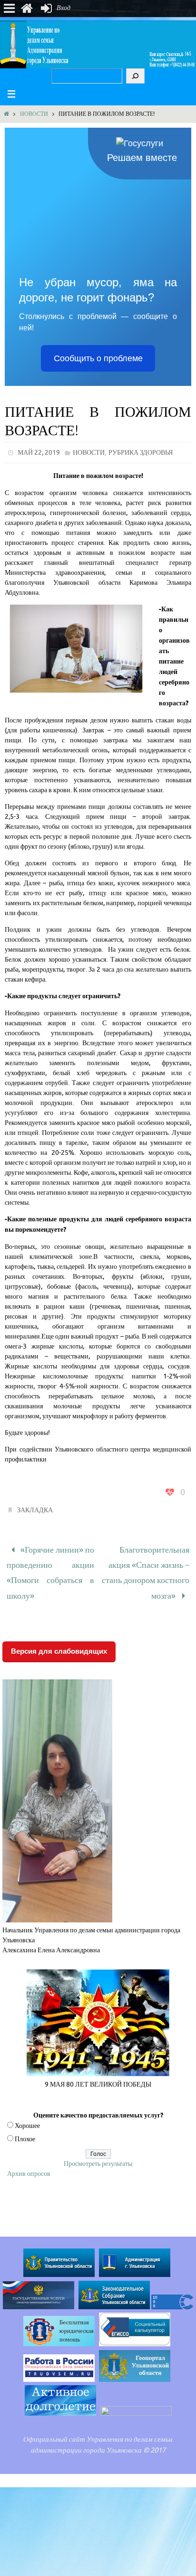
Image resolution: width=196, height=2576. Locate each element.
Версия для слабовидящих (59, 1641)
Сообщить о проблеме (98, 358)
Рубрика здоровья (141, 453)
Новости (34, 114)
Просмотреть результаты (98, 2154)
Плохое (25, 2129)
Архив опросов (29, 2164)
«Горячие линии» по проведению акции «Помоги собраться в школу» (50, 1568)
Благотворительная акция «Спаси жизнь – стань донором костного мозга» (146, 1568)
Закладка (35, 1510)
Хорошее (27, 2116)
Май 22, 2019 (39, 453)
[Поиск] (135, 76)
